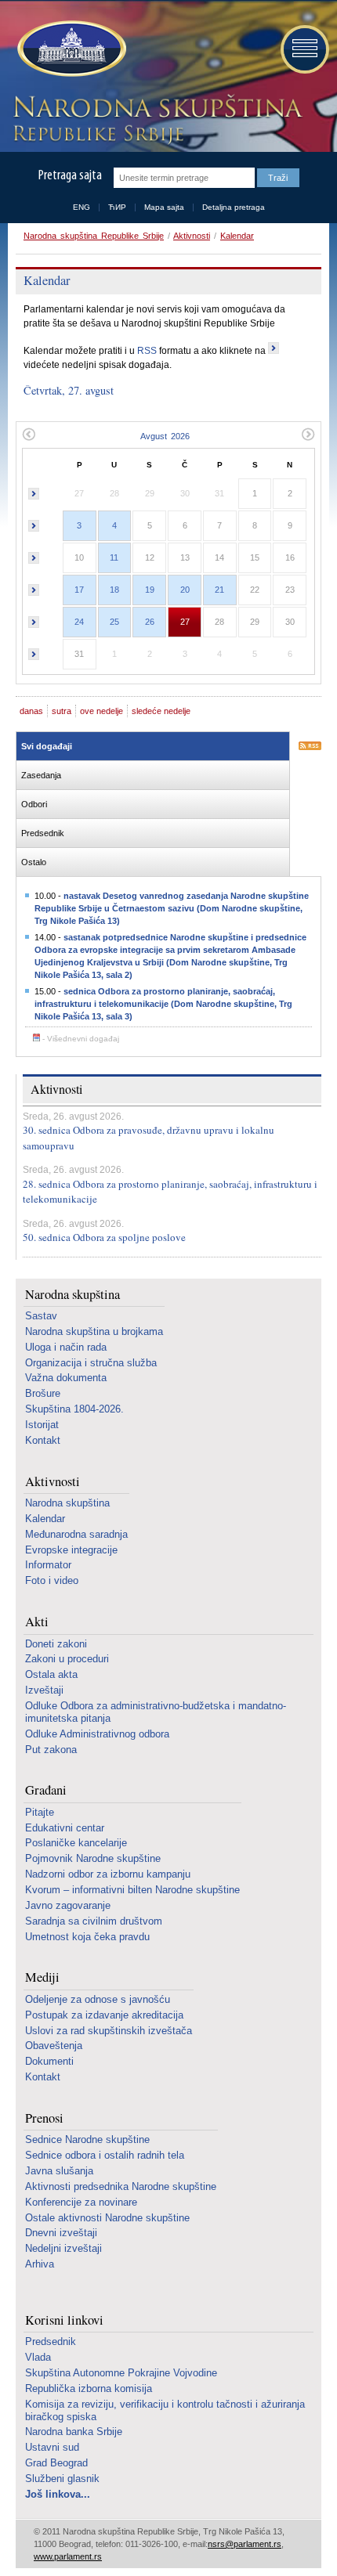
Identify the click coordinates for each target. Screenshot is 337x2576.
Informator (48, 1565)
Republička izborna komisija (89, 2388)
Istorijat (42, 1425)
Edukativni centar (65, 1828)
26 (150, 622)
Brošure (43, 1393)
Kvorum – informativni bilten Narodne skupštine (132, 1890)
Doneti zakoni (56, 1644)
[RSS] (310, 747)
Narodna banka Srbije (74, 2432)
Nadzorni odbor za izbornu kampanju (108, 1874)
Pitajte (40, 1812)
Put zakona (51, 1750)
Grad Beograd (56, 2463)
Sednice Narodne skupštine (87, 2139)
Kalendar (237, 236)
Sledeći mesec (308, 434)
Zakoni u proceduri (67, 1659)
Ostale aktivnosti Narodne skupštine (107, 2218)
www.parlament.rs (68, 2556)
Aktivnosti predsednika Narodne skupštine (121, 2186)
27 (185, 622)
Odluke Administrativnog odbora (97, 1734)
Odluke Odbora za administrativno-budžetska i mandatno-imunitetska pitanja (156, 1712)
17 (79, 590)
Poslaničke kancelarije (76, 1843)
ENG (82, 207)
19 (150, 590)
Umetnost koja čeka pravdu (87, 1937)
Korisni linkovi (64, 2320)
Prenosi (44, 2118)
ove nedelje (101, 711)
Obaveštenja (54, 2046)
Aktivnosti (192, 236)
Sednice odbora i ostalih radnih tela (105, 2155)
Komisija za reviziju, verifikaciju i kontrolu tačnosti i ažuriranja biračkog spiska (165, 2410)
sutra (62, 711)
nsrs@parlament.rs (245, 2544)
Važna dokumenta (66, 1378)
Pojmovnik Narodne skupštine (93, 1858)
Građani (46, 1790)
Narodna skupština (72, 1295)
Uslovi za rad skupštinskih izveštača (109, 2031)
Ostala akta (51, 1674)
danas (31, 711)
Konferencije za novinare (81, 2202)
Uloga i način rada (66, 1347)
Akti (37, 1622)
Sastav (41, 1316)
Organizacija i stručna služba (91, 1363)
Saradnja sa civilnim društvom (94, 1921)
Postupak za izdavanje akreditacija (104, 2015)
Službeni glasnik (62, 2479)
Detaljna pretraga (234, 207)
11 (114, 557)
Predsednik (51, 2341)
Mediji (42, 1977)
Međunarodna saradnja (76, 1534)
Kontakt (43, 1440)
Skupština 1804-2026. (74, 1409)
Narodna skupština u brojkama (94, 1331)
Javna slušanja (59, 2171)
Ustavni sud (52, 2447)
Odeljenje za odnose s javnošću (98, 1999)
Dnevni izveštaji (61, 2233)
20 (185, 590)
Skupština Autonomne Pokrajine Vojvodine (121, 2373)
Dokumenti (49, 2061)
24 (79, 622)
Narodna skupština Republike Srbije (94, 236)
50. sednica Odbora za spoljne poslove (104, 1237)
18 (114, 590)
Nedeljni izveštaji (63, 2248)
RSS (147, 351)
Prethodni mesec (29, 434)
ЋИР (117, 207)
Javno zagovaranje (68, 1905)
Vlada (38, 2357)
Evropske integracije (71, 1550)
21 (219, 590)
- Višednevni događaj (80, 1039)
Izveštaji (44, 1690)
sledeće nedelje (161, 711)
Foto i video (52, 1580)
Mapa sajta (164, 207)
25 (114, 622)
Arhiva (40, 2264)
